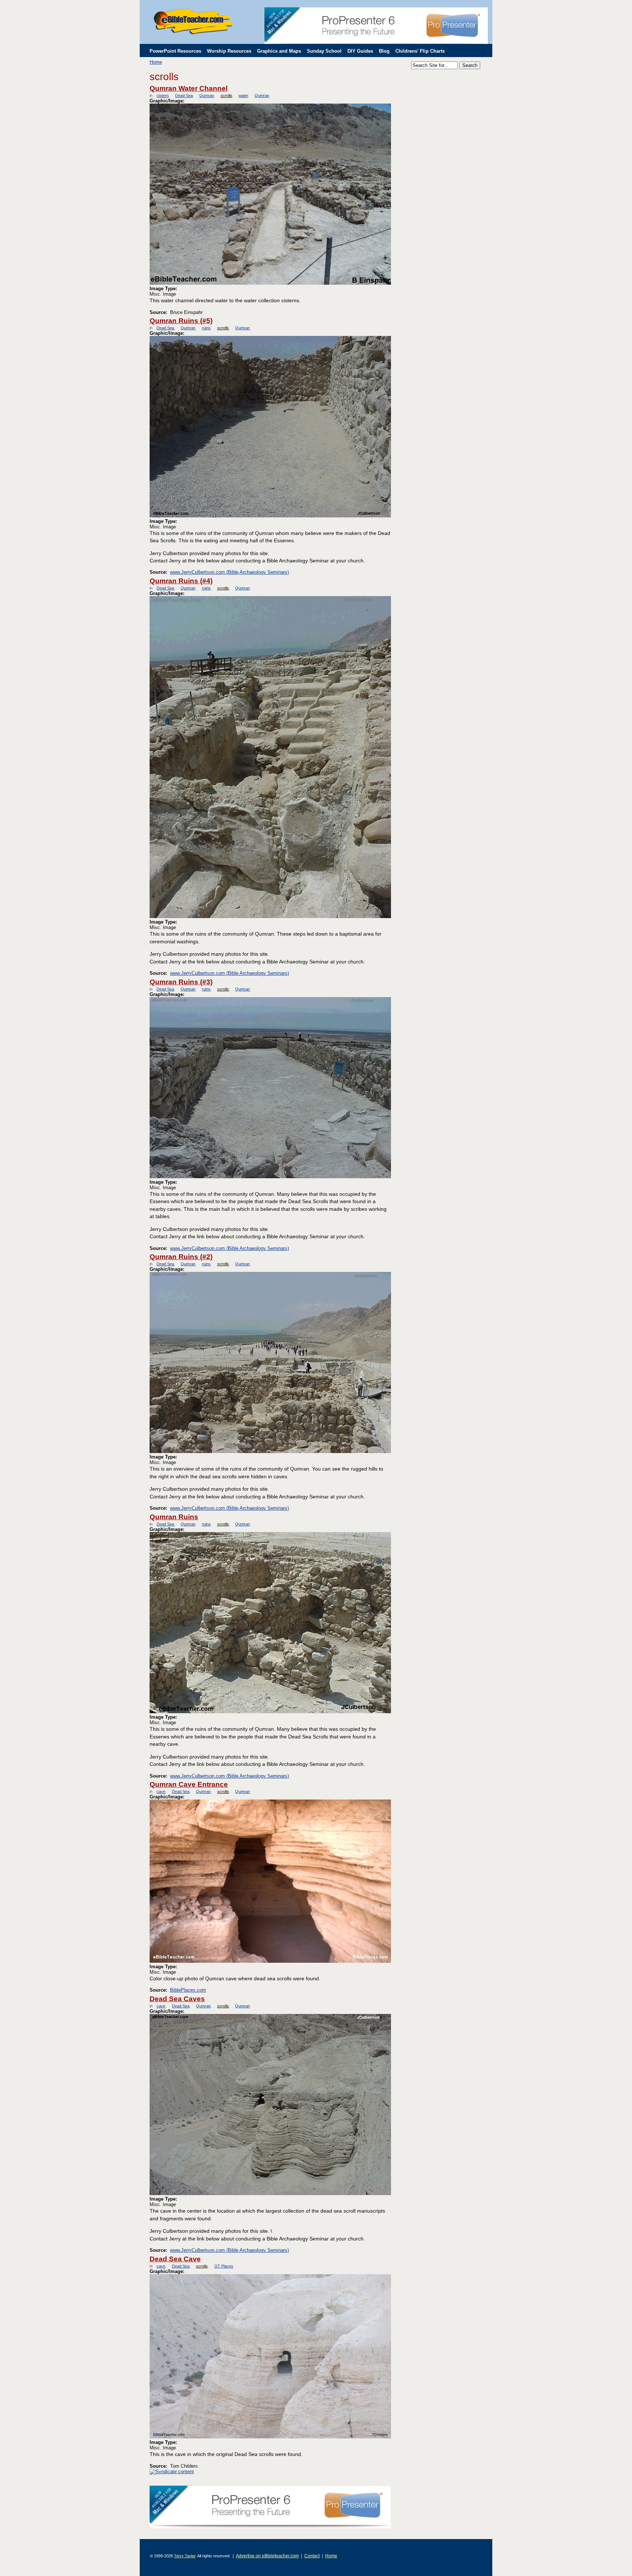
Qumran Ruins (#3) (181, 982)
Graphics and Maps (279, 51)
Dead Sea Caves (177, 1999)
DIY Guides (360, 51)
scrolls (226, 96)
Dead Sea (184, 96)
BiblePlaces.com (188, 1990)
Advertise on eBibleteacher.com (267, 2556)
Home (156, 62)
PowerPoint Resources (175, 51)
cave (161, 1791)
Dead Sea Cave (175, 2259)
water (243, 96)
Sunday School (324, 51)
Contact (312, 2556)
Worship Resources (229, 51)
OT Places (224, 2266)
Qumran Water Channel (189, 88)
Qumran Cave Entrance (189, 1784)
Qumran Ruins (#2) (181, 1257)
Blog (384, 51)
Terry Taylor (185, 2556)
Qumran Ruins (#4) (181, 581)
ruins (206, 328)
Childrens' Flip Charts (420, 51)
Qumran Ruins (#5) (181, 321)
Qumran (206, 96)
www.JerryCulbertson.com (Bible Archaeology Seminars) (230, 572)
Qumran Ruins (174, 1517)
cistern (163, 96)
